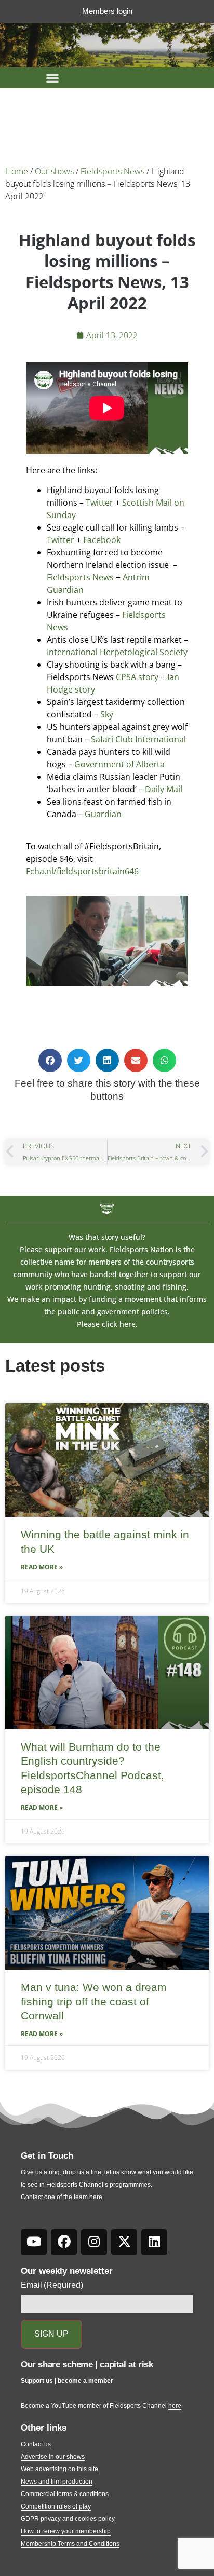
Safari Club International (138, 739)
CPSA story (137, 677)
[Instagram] (94, 2242)
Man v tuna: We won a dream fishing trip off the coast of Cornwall (94, 2001)
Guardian (103, 814)
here (96, 2197)
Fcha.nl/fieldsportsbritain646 (82, 871)
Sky (107, 714)
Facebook (102, 540)
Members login (107, 11)
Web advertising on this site (59, 2469)
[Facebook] (64, 2242)
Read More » (42, 1567)
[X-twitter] (124, 2242)
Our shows (54, 171)
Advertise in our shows (53, 2457)
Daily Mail (164, 789)
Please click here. (107, 1324)
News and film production (57, 2482)
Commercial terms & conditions (65, 2494)
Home (17, 171)
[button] (52, 78)
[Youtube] (34, 2242)
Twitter (99, 503)
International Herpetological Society (117, 652)
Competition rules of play (56, 2506)
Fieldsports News (112, 171)
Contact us (36, 2444)
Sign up (51, 2334)
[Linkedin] (154, 2242)
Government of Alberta (119, 764)
